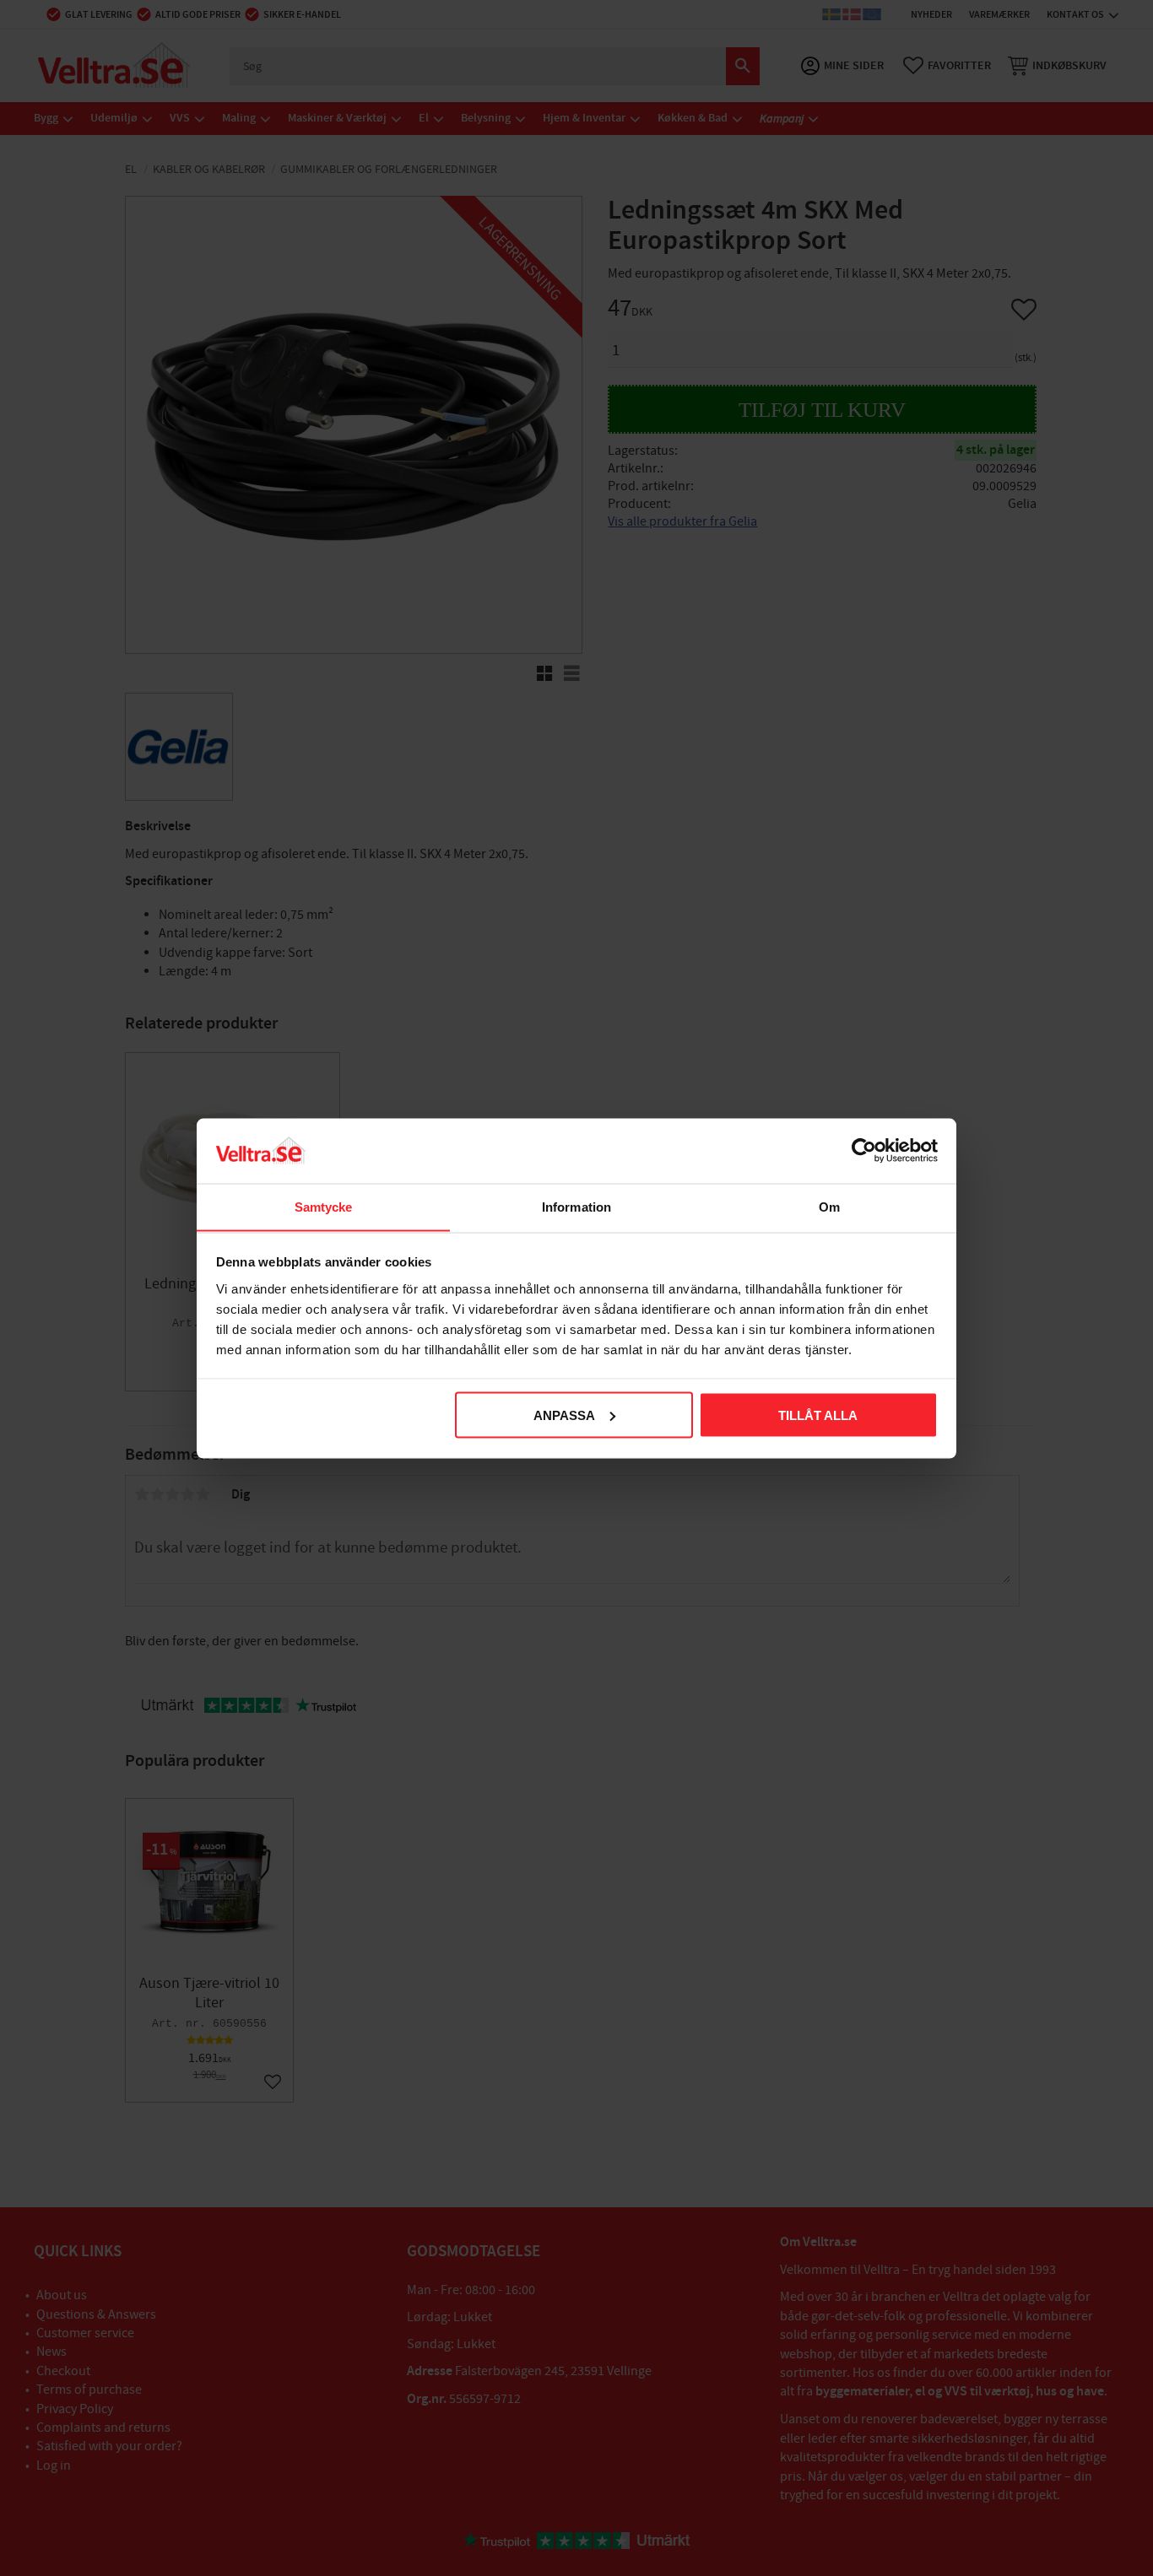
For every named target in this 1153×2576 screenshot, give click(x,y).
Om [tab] (829, 1206)
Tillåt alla (818, 1415)
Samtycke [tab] (324, 1206)
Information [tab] (576, 1206)
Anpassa (564, 1415)
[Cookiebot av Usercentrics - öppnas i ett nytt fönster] (864, 1150)
